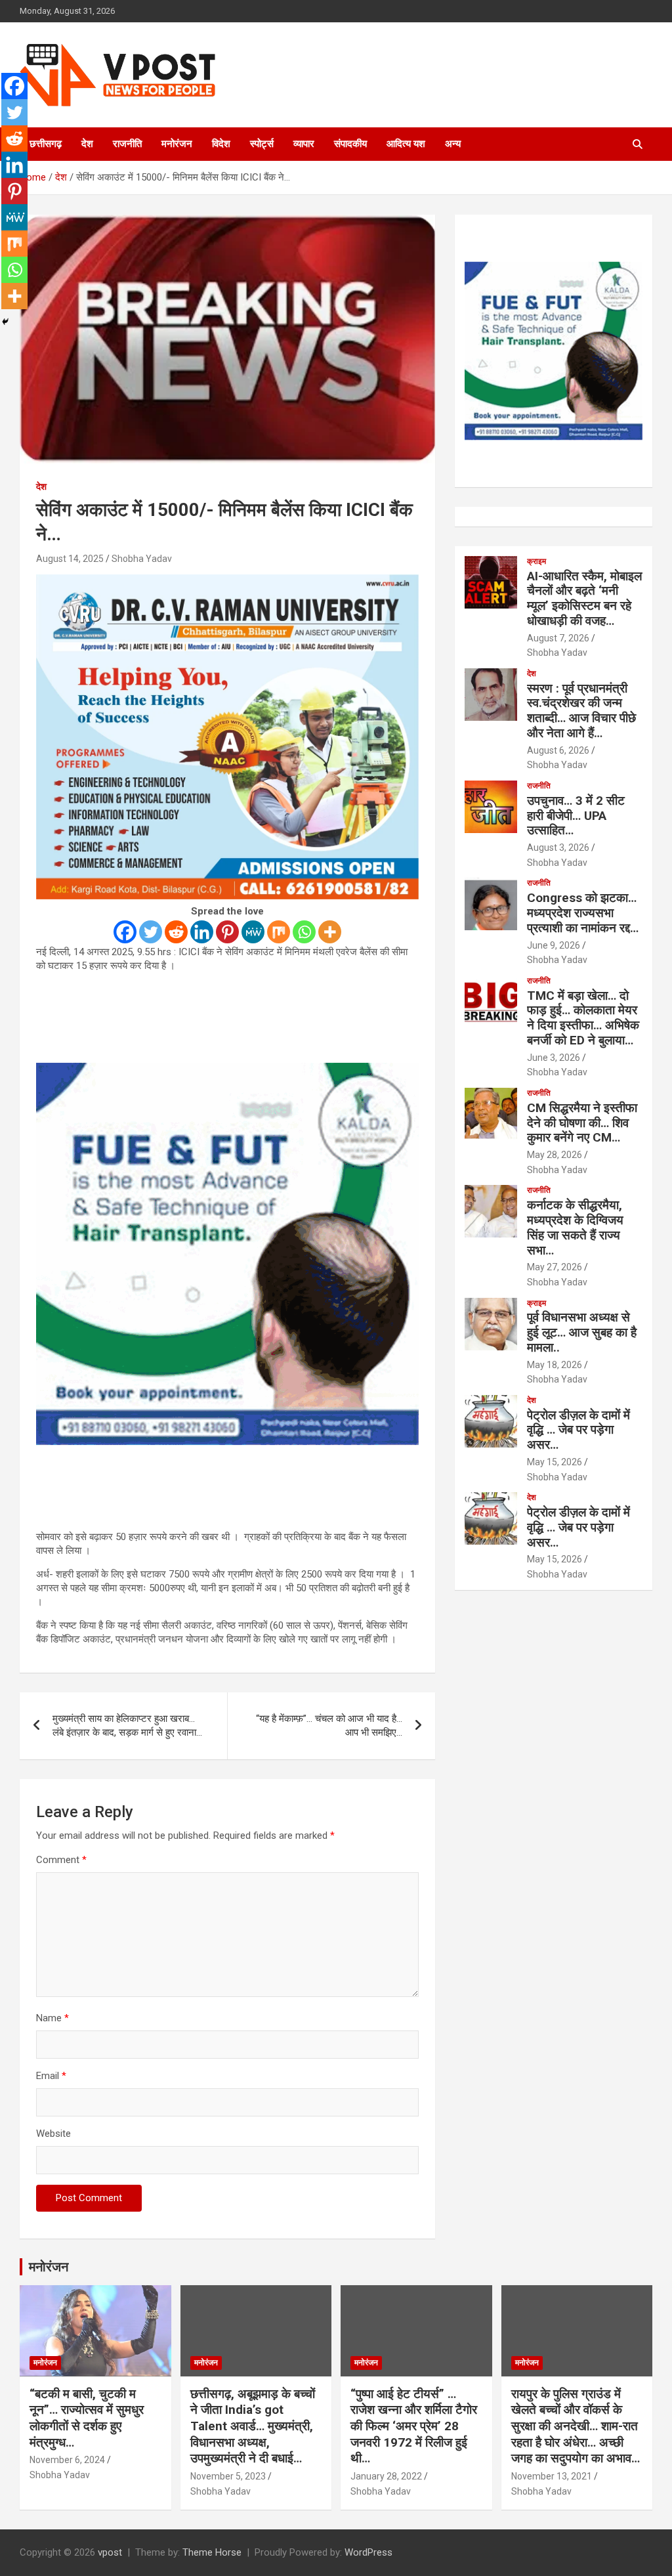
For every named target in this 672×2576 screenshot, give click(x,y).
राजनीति (127, 144)
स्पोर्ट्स (262, 144)
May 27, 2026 (555, 1267)
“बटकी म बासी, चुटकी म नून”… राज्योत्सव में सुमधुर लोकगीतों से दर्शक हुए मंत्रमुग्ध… (87, 2418)
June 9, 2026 (554, 945)
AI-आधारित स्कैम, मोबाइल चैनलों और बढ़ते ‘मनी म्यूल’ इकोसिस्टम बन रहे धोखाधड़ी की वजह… (584, 598)
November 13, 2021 (552, 2476)
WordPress (368, 2552)
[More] (330, 932)
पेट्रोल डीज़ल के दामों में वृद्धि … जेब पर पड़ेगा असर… (578, 1430)
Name (52, 2018)
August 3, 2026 (558, 848)
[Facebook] (125, 932)
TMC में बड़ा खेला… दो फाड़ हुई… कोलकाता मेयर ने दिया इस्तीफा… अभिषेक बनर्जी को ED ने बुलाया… (583, 1018)
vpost (110, 2552)
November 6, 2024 (67, 2460)
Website (53, 2134)
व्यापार (304, 144)
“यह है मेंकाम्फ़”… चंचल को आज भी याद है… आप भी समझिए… (329, 1726)
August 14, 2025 (70, 559)
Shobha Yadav (142, 559)
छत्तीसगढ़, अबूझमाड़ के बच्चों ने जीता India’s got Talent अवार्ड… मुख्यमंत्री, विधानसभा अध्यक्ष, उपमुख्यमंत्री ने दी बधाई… (253, 2426)
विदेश (221, 144)
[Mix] (279, 932)
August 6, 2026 (558, 750)
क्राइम (536, 561)
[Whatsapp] (304, 932)
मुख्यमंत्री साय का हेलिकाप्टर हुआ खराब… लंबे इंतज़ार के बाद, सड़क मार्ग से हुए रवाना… (127, 1726)
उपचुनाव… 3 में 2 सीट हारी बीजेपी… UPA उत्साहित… (576, 816)
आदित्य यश (406, 144)
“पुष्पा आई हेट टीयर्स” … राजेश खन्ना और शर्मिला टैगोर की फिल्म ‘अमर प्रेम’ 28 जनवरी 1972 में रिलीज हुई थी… (414, 2426)
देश (87, 144)
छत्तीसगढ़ (46, 144)
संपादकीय (350, 144)
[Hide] (5, 322)
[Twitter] (151, 932)
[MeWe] (253, 932)
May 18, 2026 (555, 1365)
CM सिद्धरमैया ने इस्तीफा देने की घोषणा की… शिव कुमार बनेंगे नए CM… (582, 1123)
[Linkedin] (202, 932)
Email (51, 2076)
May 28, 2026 (555, 1155)
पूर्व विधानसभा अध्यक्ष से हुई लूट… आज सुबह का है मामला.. (582, 1332)
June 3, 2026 (554, 1058)
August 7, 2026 (558, 638)
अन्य (453, 144)
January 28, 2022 (386, 2476)
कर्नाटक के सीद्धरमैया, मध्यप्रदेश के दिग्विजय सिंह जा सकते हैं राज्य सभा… (575, 1227)
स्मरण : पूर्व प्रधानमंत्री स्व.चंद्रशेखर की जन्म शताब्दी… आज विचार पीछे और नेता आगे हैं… (581, 711)
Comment (61, 1860)
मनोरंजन (177, 144)
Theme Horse (212, 2552)
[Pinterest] (227, 932)
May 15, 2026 (555, 1462)
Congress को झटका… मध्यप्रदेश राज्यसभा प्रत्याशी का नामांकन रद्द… (583, 913)
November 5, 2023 (228, 2476)
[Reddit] (176, 932)
